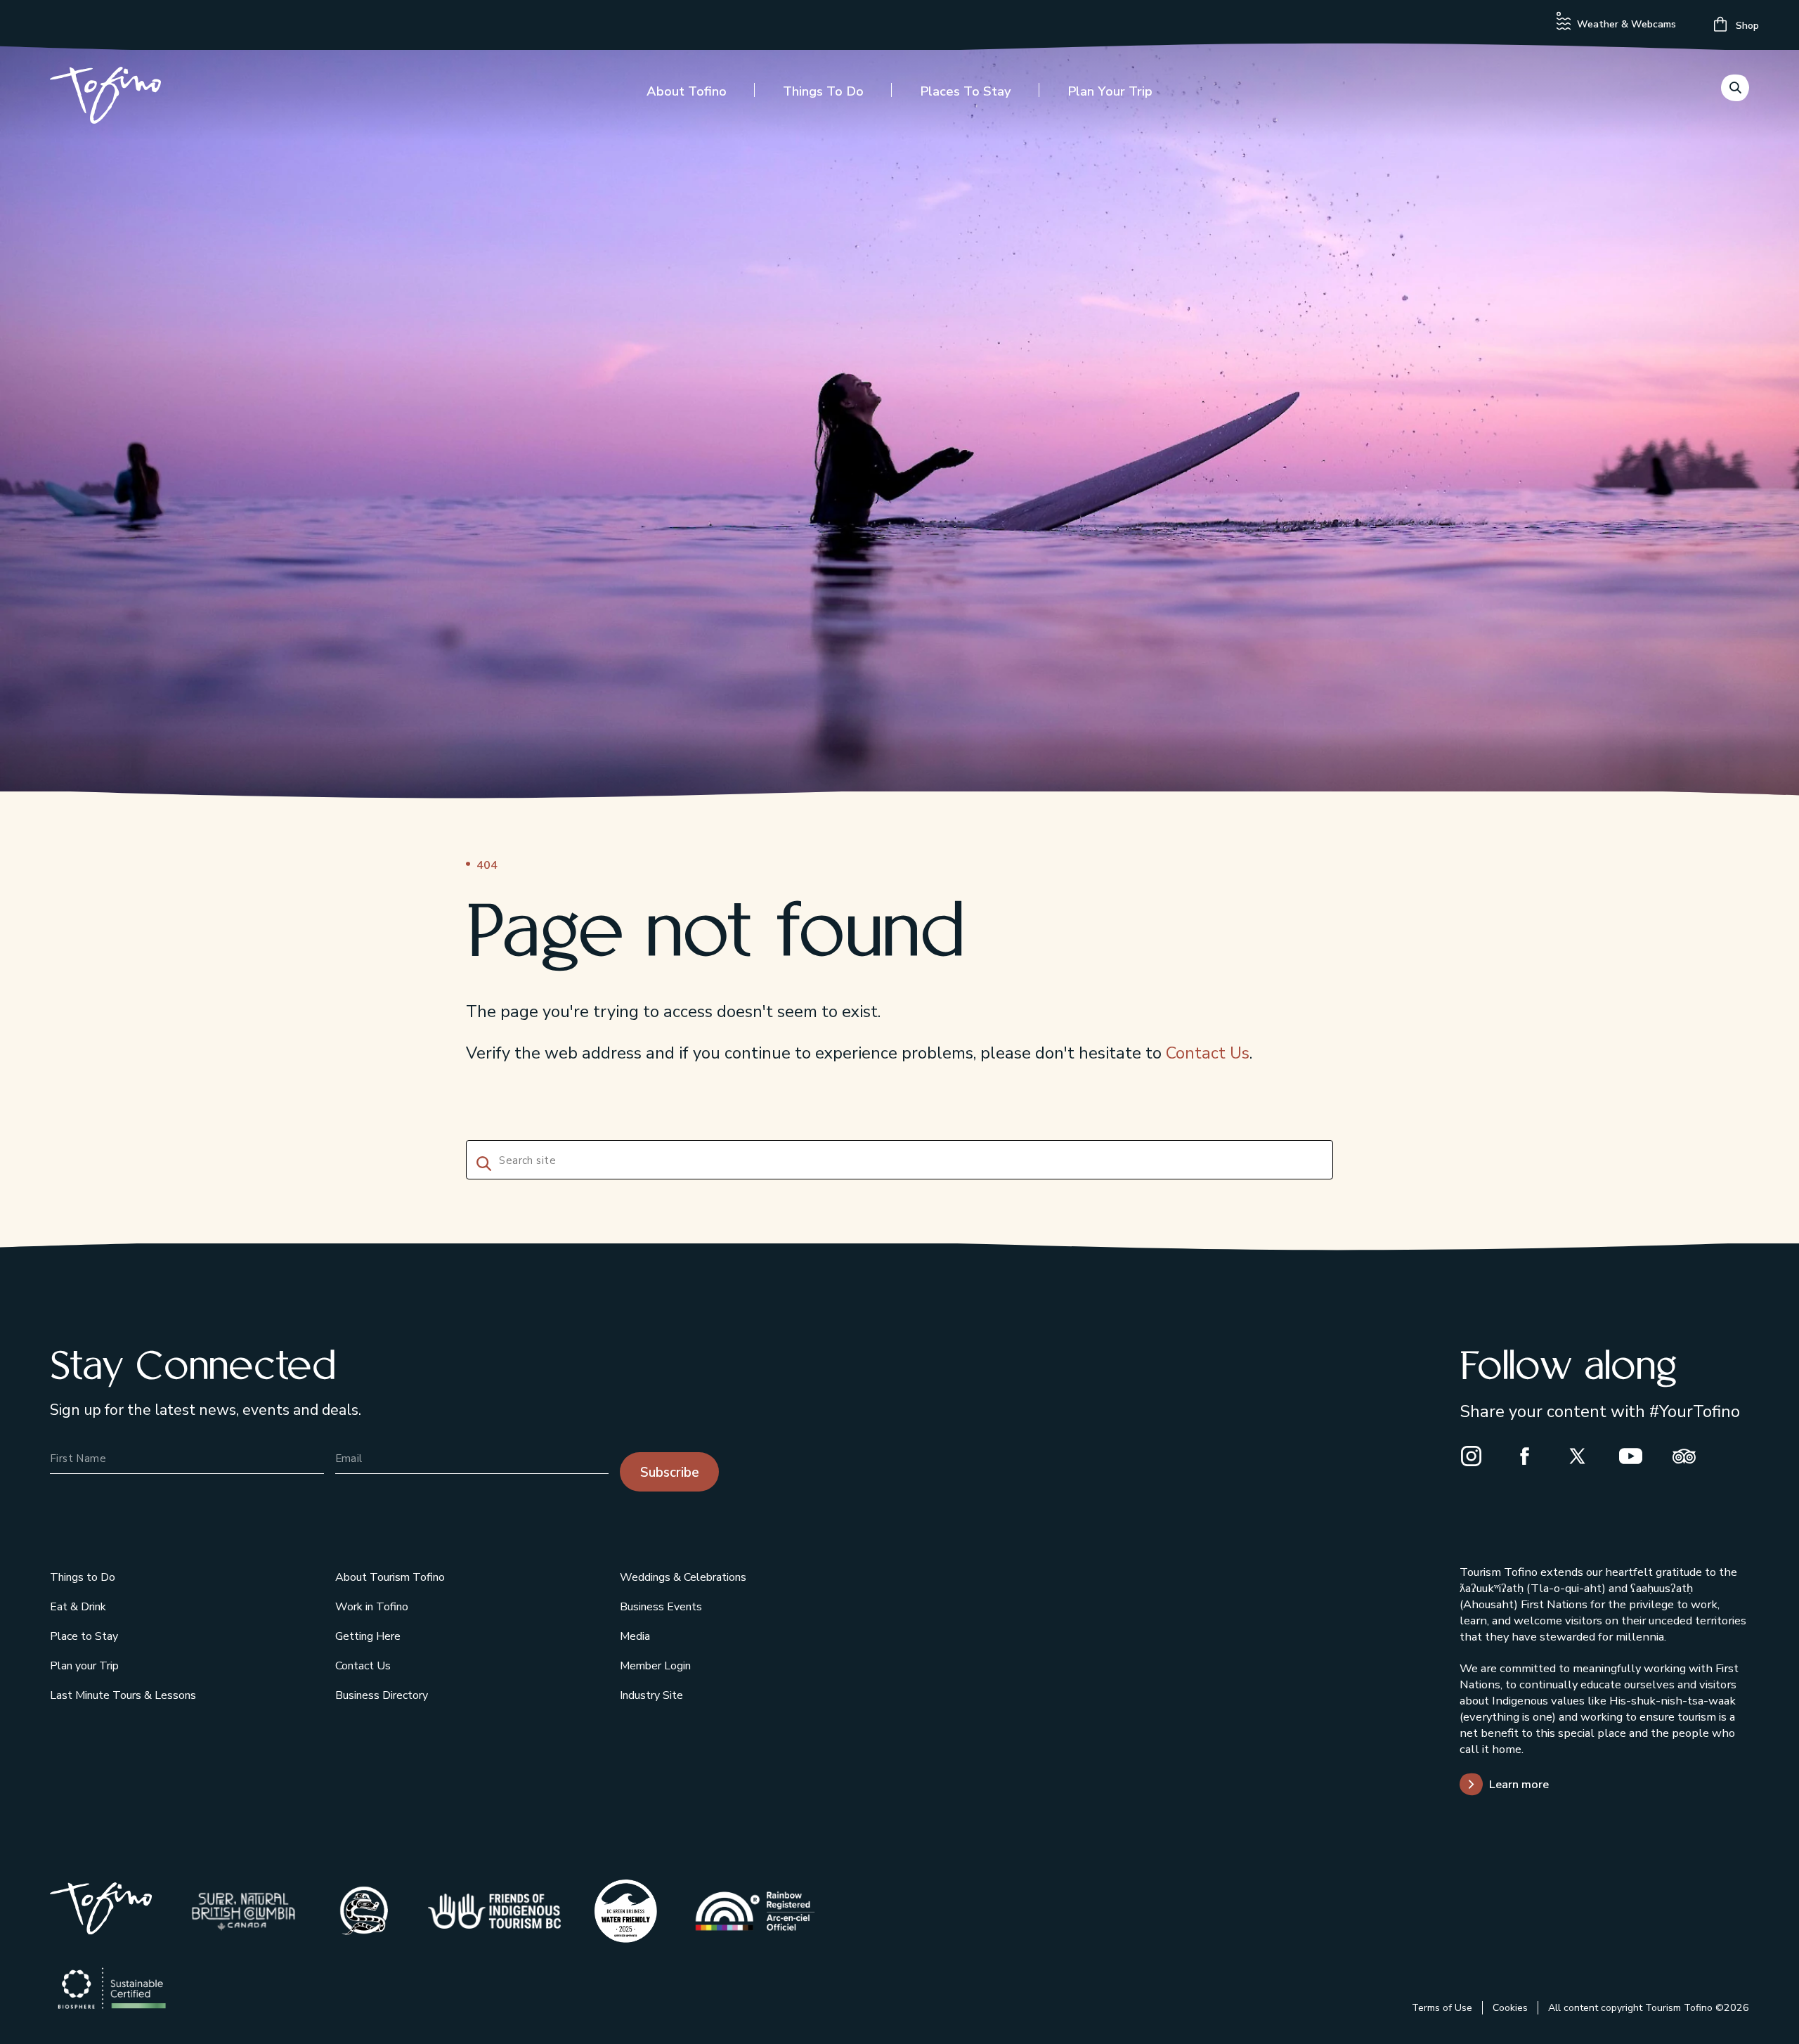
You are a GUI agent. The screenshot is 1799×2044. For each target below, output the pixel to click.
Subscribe (670, 1473)
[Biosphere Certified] (112, 1989)
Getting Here (368, 1636)
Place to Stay (84, 1636)
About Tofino (687, 91)
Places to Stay (966, 91)
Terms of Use (1442, 2008)
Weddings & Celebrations (683, 1577)
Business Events (661, 1607)
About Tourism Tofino (390, 1577)
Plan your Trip (1110, 91)
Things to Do (823, 91)
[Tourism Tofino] (101, 1929)
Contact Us (1208, 1053)
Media (635, 1636)
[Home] (105, 98)
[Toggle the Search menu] (1735, 88)
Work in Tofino (372, 1607)
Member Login (655, 1666)
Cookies (1510, 2008)
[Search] (481, 1162)
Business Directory (382, 1695)
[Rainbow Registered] (755, 1911)
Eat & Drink (78, 1607)
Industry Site (651, 1695)
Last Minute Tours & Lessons (123, 1695)
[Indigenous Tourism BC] (494, 1911)
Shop (1746, 26)
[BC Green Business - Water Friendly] (626, 1911)
